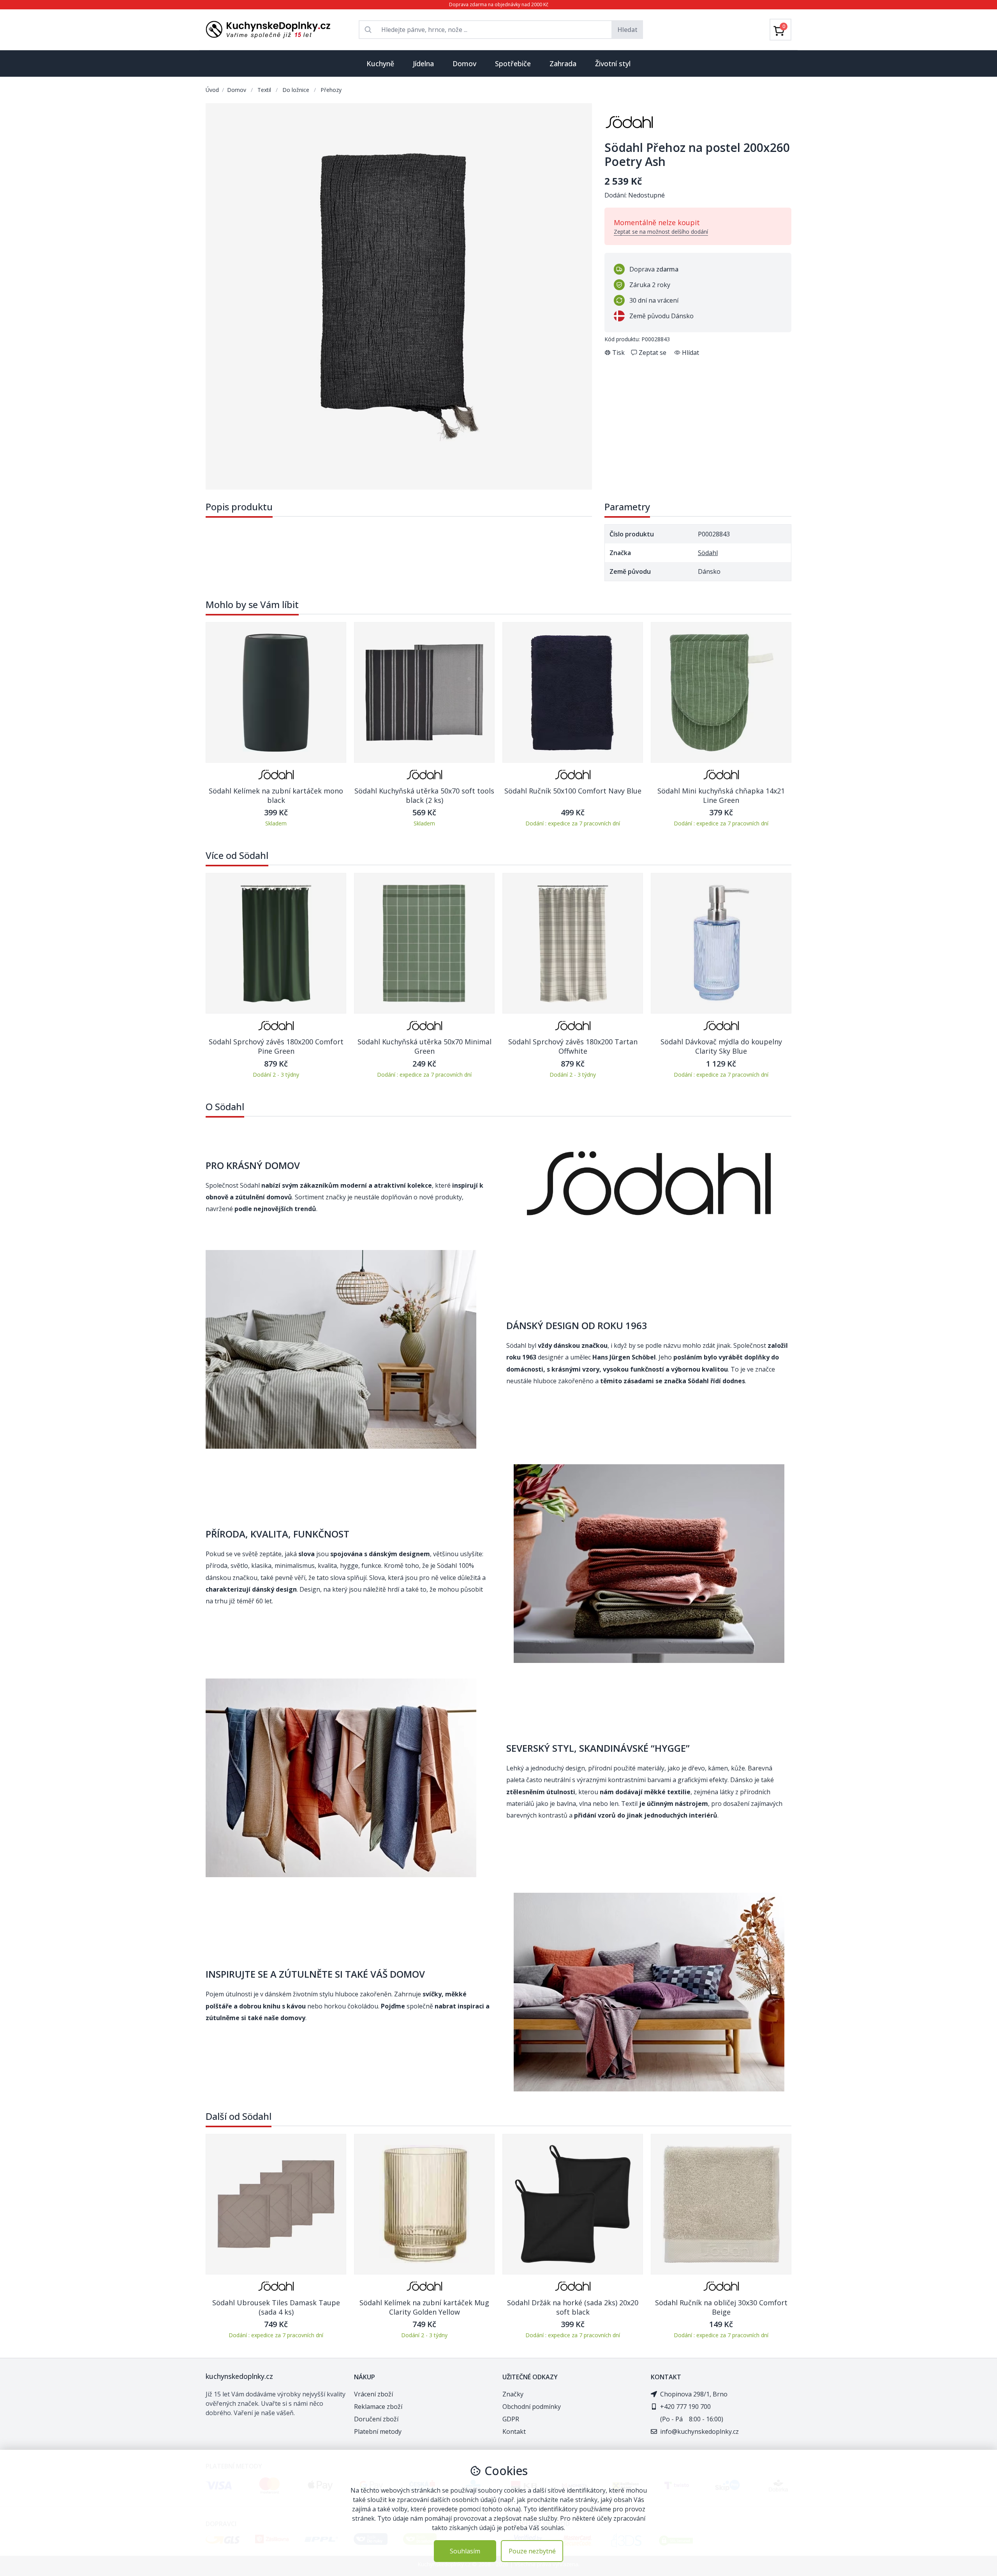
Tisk (618, 353)
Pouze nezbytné (532, 2551)
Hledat (627, 30)
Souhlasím (465, 2551)
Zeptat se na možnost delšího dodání (661, 232)
